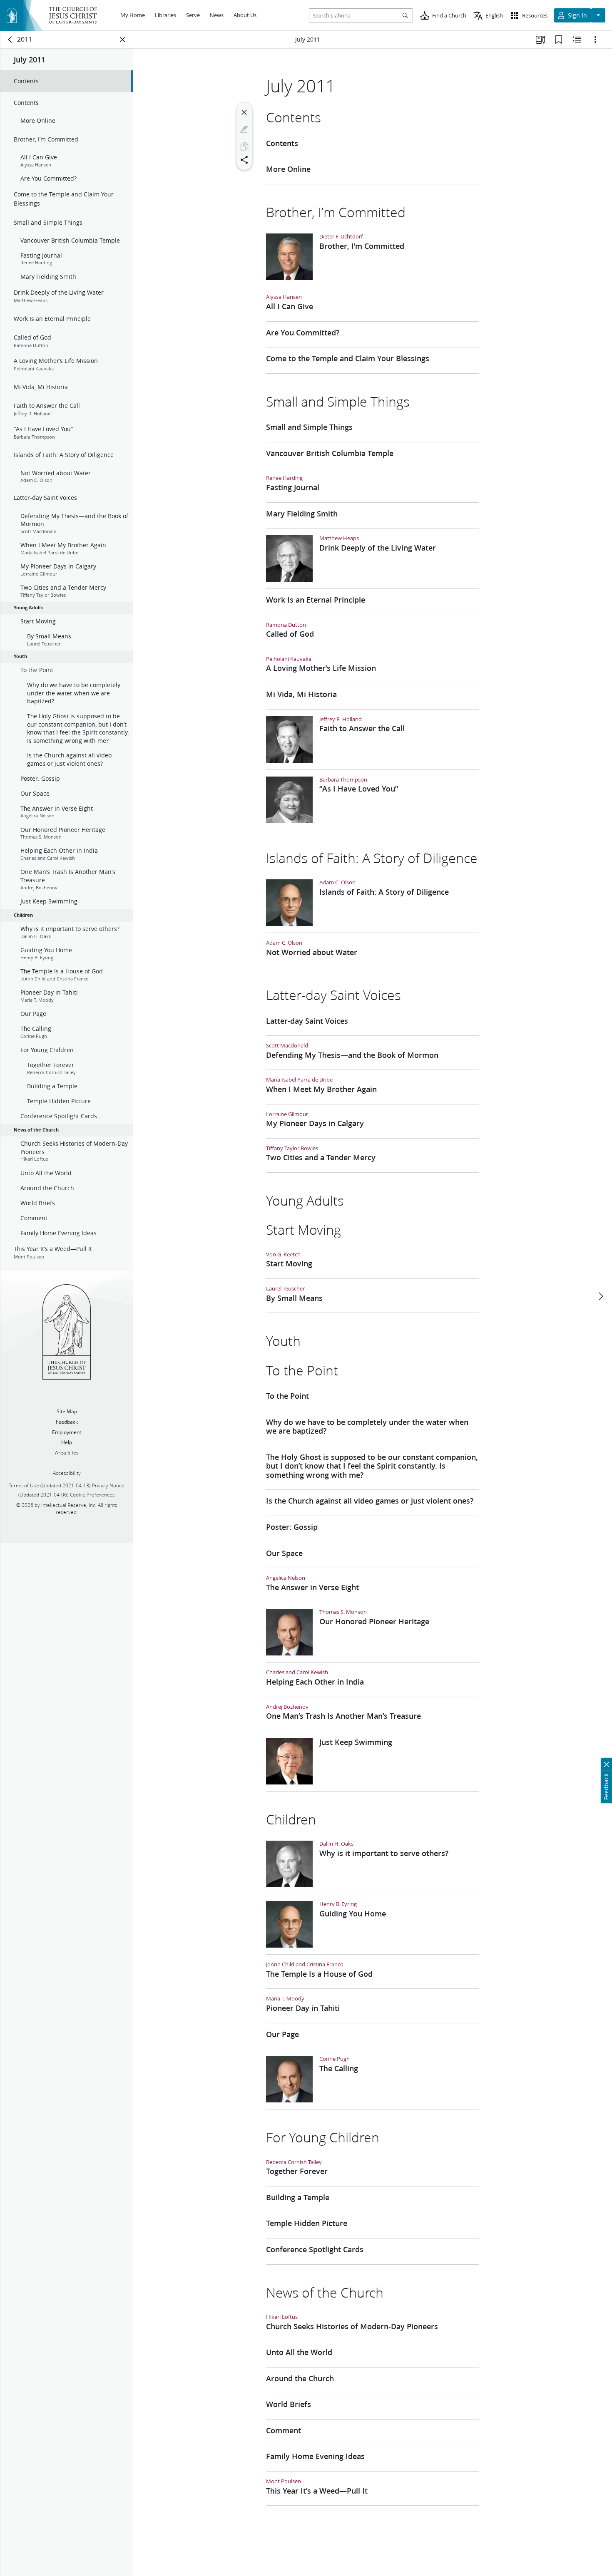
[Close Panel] (123, 40)
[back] (10, 40)
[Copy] (244, 146)
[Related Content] (577, 40)
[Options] (595, 40)
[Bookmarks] (559, 40)
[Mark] (244, 129)
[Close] (244, 112)
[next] (600, 1296)
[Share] (244, 160)
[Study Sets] (540, 40)
